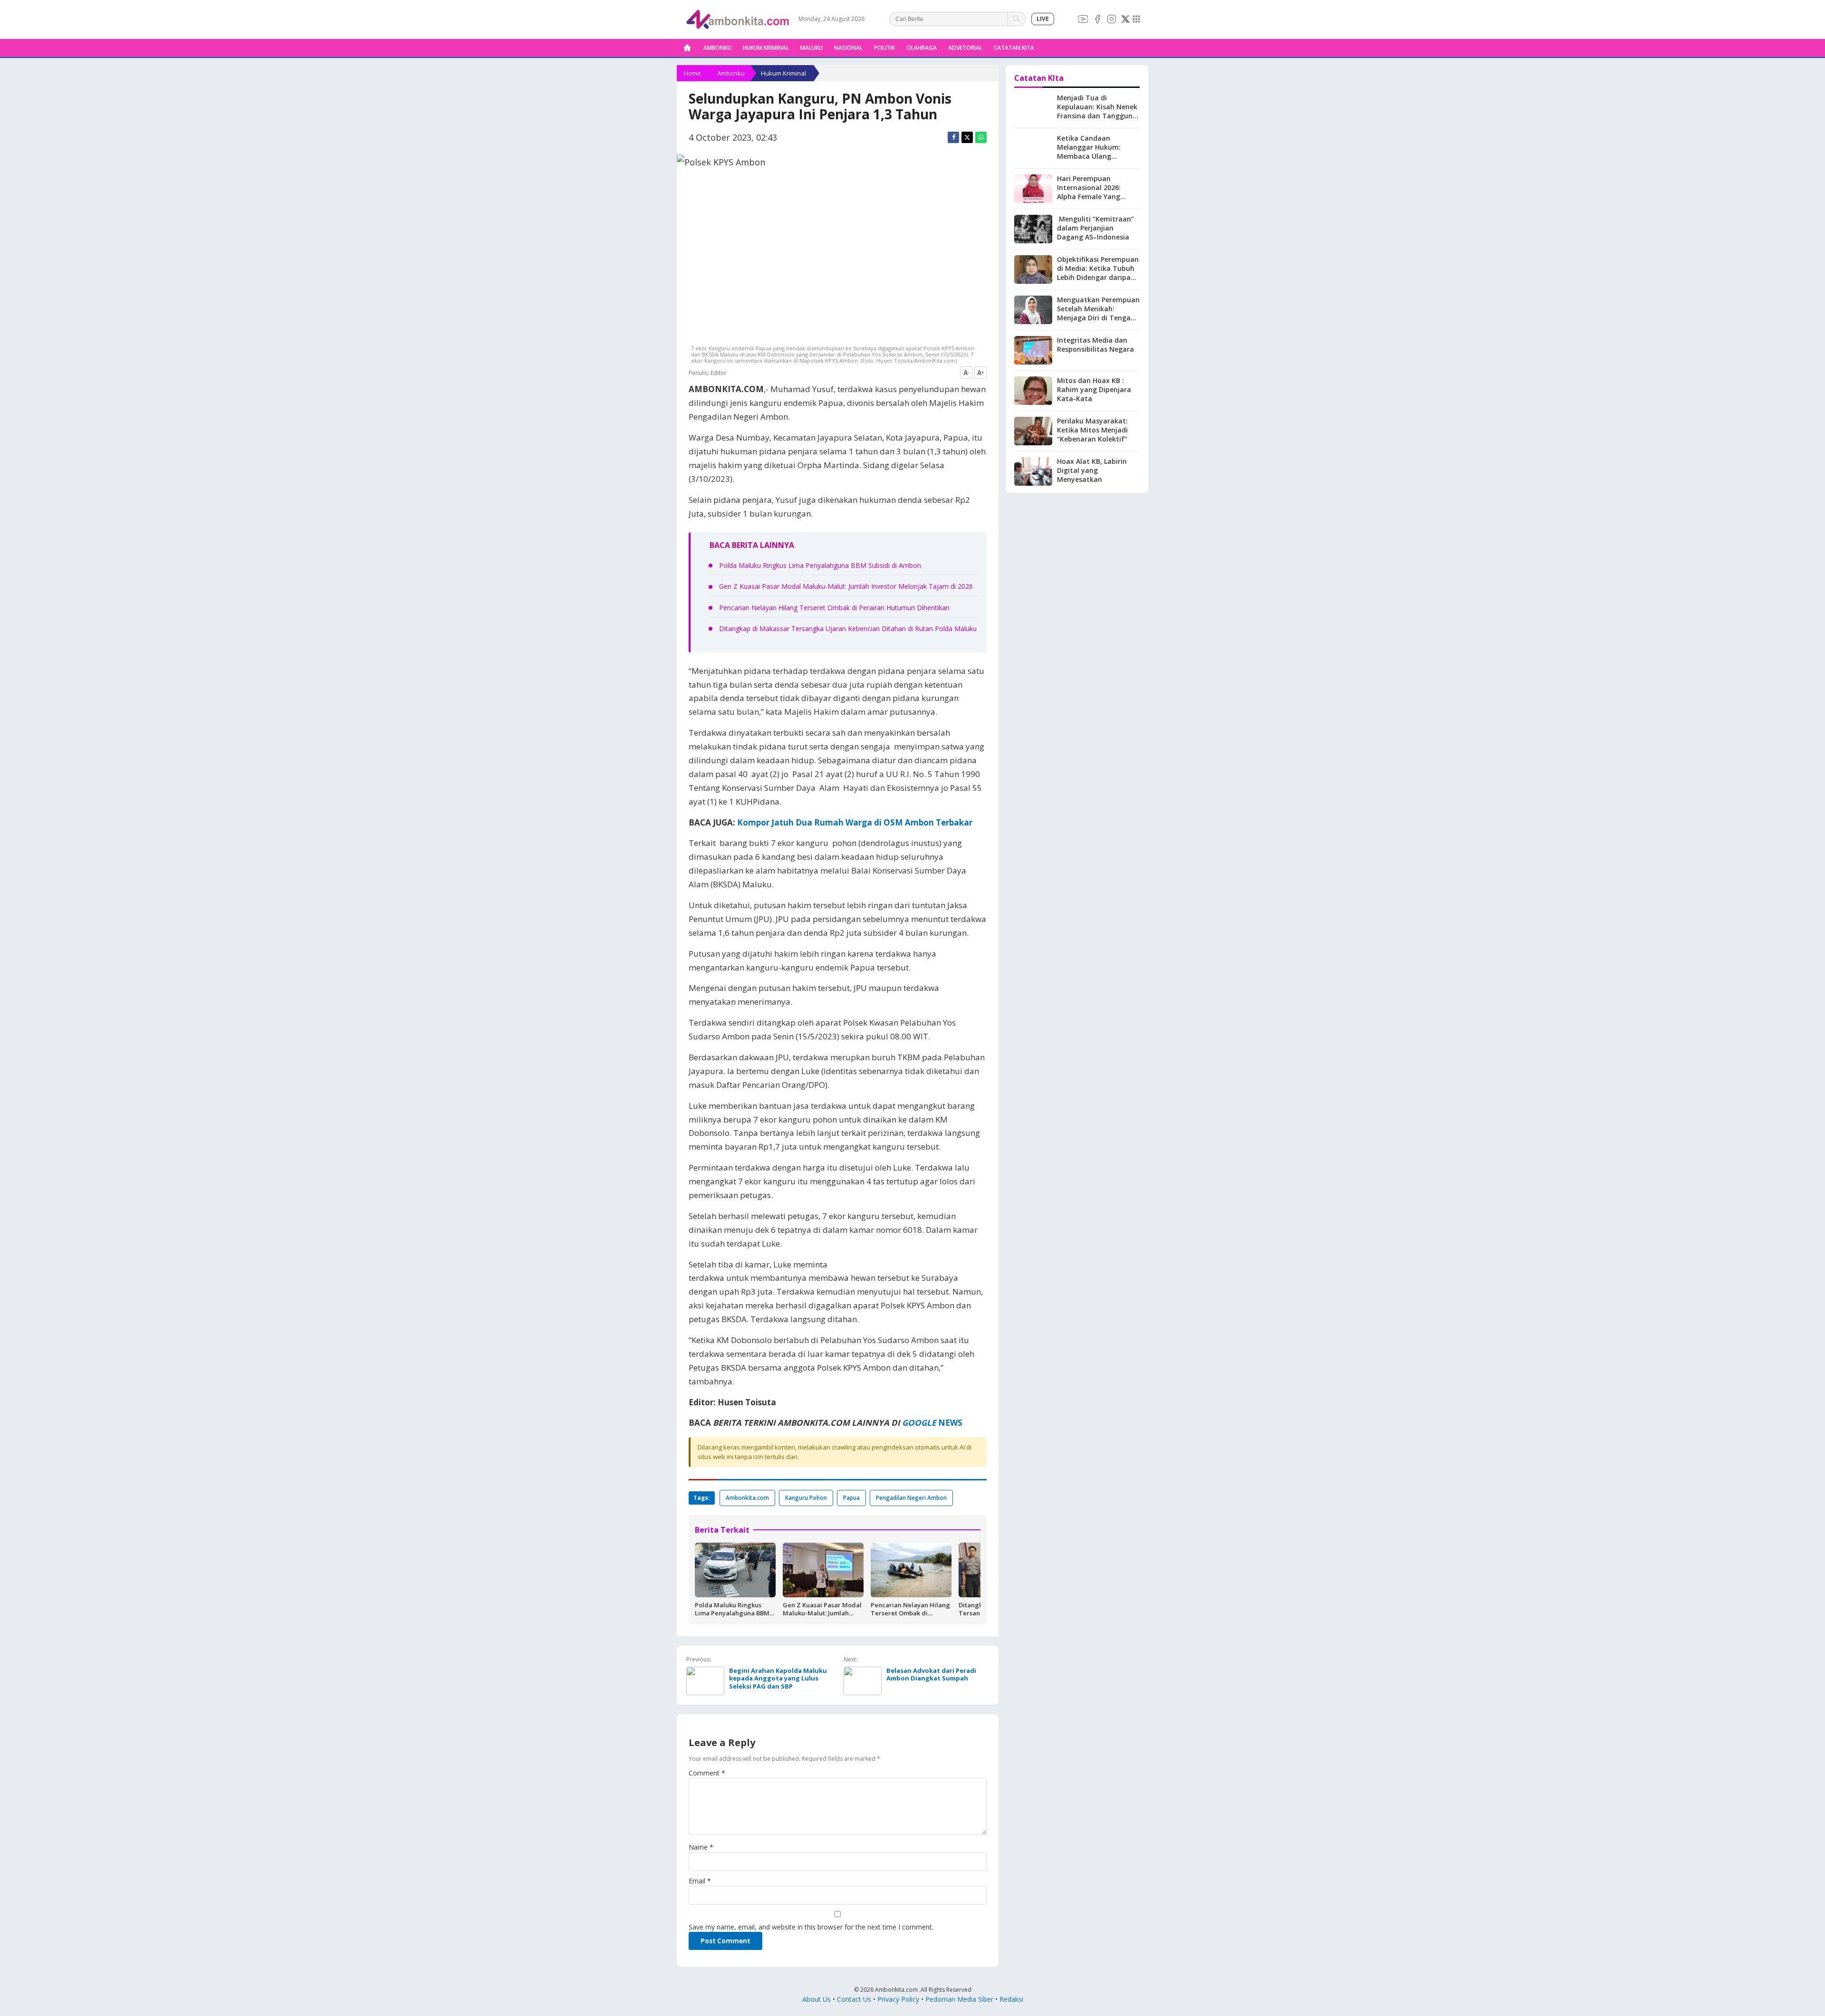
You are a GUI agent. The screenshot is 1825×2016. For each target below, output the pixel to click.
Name (701, 1847)
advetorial (965, 48)
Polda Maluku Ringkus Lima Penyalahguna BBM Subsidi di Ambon (820, 565)
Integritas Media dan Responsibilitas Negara (1095, 345)
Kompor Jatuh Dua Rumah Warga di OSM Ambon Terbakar (855, 822)
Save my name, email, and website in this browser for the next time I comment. (811, 1927)
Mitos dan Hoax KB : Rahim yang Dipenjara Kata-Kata (1094, 389)
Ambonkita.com (747, 1498)
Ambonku (717, 48)
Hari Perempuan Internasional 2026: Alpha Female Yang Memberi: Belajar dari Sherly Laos (1093, 197)
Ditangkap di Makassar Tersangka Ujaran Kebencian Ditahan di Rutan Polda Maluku (848, 629)
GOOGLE (919, 1423)
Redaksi (1011, 1999)
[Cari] (1017, 19)
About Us (816, 1999)
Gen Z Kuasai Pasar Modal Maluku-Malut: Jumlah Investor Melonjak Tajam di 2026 (846, 586)
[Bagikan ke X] (967, 137)
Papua (851, 1498)
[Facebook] (1097, 19)
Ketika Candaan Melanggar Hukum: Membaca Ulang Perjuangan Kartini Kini (1095, 152)
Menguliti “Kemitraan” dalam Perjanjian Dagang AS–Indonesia (1095, 228)
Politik (884, 48)
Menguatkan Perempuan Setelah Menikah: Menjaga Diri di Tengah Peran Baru (1098, 313)
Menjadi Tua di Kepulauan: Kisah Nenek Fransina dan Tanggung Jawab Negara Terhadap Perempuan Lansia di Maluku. (1098, 120)
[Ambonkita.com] (687, 48)
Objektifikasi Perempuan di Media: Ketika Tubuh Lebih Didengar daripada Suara (1098, 273)
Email (700, 1881)
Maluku (812, 48)
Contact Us (854, 1999)
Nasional (848, 48)
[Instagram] (1112, 19)
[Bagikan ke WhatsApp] (981, 137)
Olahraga (922, 48)
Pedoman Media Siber (959, 1999)
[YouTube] (1083, 19)
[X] (1125, 19)
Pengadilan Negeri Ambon (911, 1498)
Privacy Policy (898, 1999)
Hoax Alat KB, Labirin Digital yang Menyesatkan (1092, 470)
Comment (707, 1773)
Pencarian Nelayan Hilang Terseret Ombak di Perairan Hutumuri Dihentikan (834, 608)
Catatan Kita (1014, 48)
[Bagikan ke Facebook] (953, 137)
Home (692, 73)
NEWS (949, 1423)
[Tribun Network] (1136, 19)
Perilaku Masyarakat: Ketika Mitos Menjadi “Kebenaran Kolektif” (1092, 430)
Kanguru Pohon (806, 1498)
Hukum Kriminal (766, 48)
